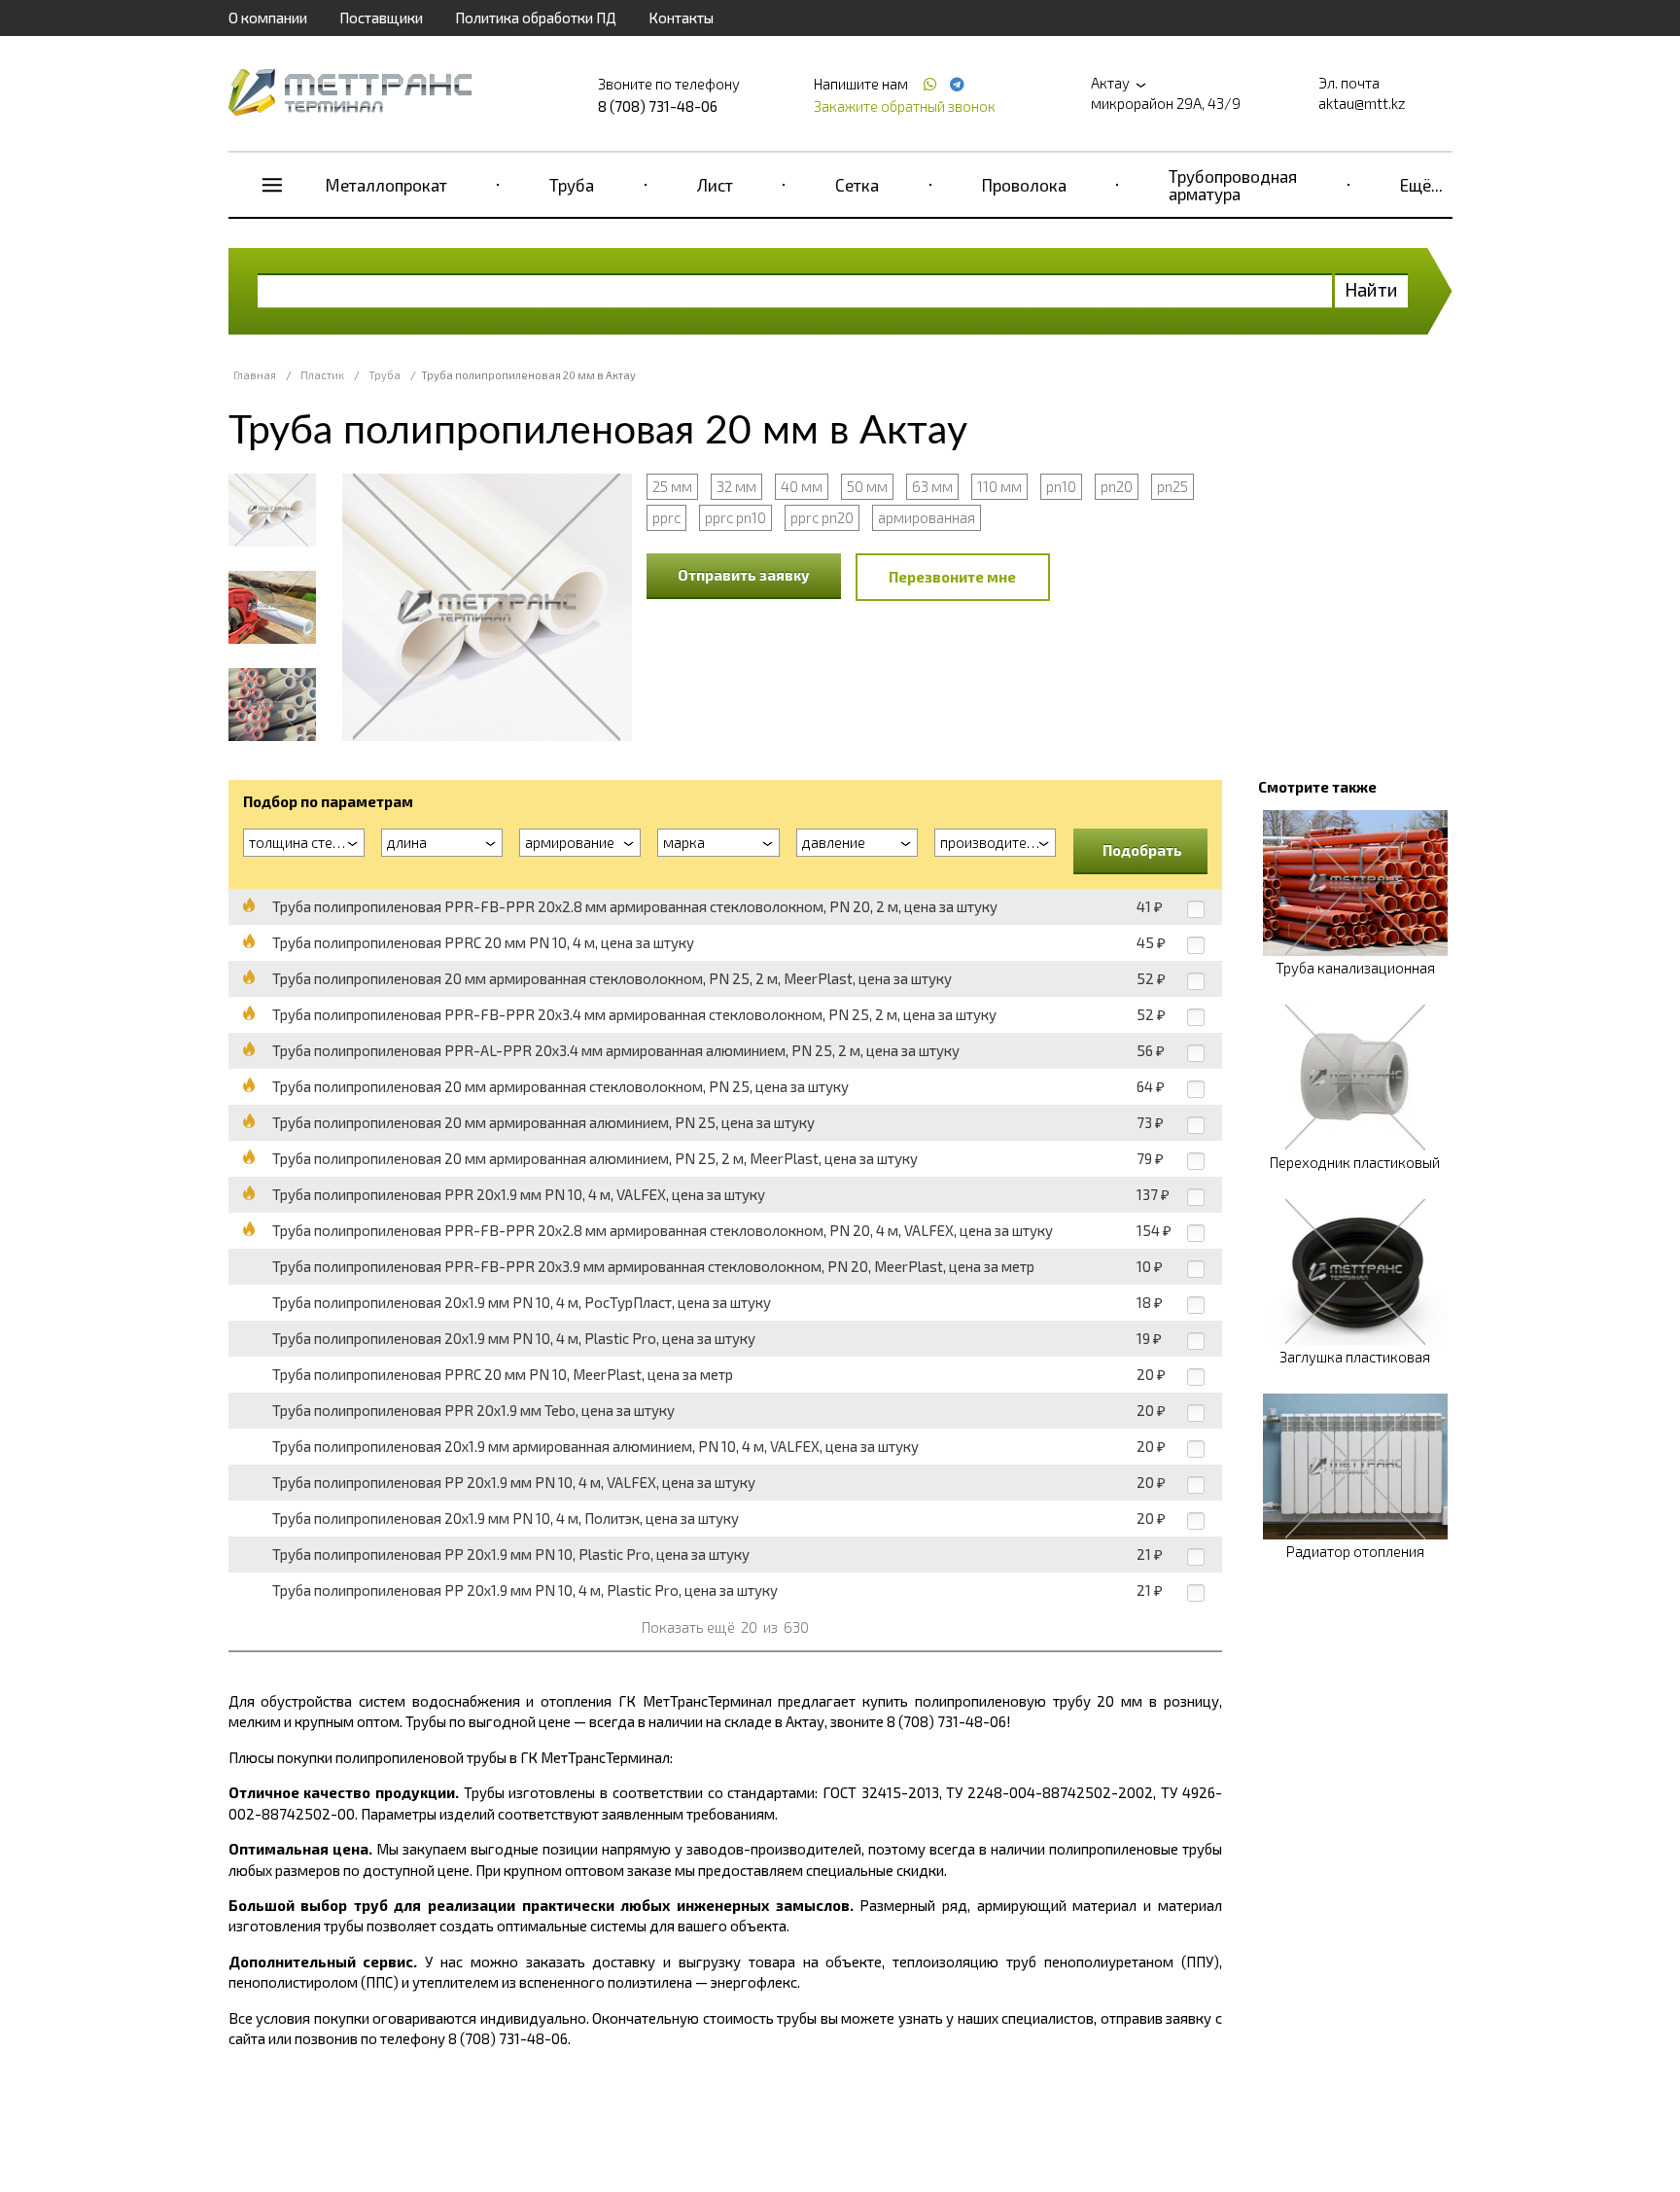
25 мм (672, 486)
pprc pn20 (822, 517)
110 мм (999, 486)
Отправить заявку (744, 575)
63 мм (932, 486)
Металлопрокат (386, 185)
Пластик (322, 375)
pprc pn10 (735, 517)
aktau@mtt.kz (1362, 103)
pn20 (1117, 486)
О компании (268, 18)
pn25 (1172, 486)
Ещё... (1421, 185)
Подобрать (1142, 850)
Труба (572, 185)
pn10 (1061, 486)
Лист (715, 185)
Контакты (681, 18)
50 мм (867, 486)
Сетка (857, 185)
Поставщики (381, 18)
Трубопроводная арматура (1233, 185)
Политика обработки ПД (536, 18)
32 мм (736, 486)
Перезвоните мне (952, 577)
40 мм (802, 486)
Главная (255, 375)
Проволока (1024, 185)
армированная (927, 517)
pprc (666, 517)
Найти (1371, 289)
